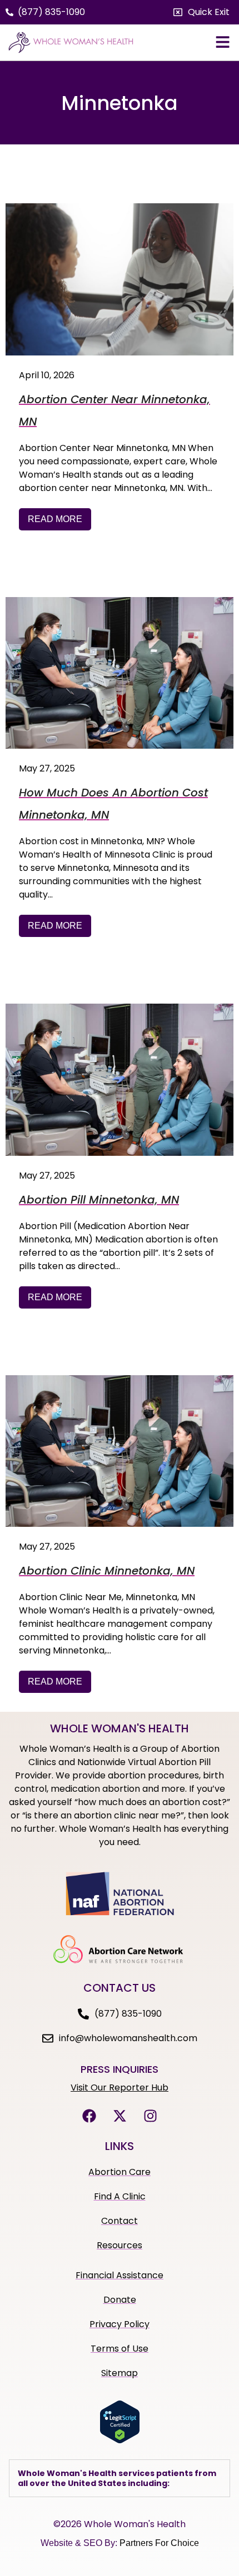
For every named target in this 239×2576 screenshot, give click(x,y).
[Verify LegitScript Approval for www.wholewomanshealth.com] (120, 2440)
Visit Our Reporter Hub (120, 2088)
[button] (201, 12)
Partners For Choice (159, 2543)
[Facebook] (89, 2116)
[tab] (120, 2478)
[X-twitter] (120, 2116)
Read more (55, 519)
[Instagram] (150, 2116)
